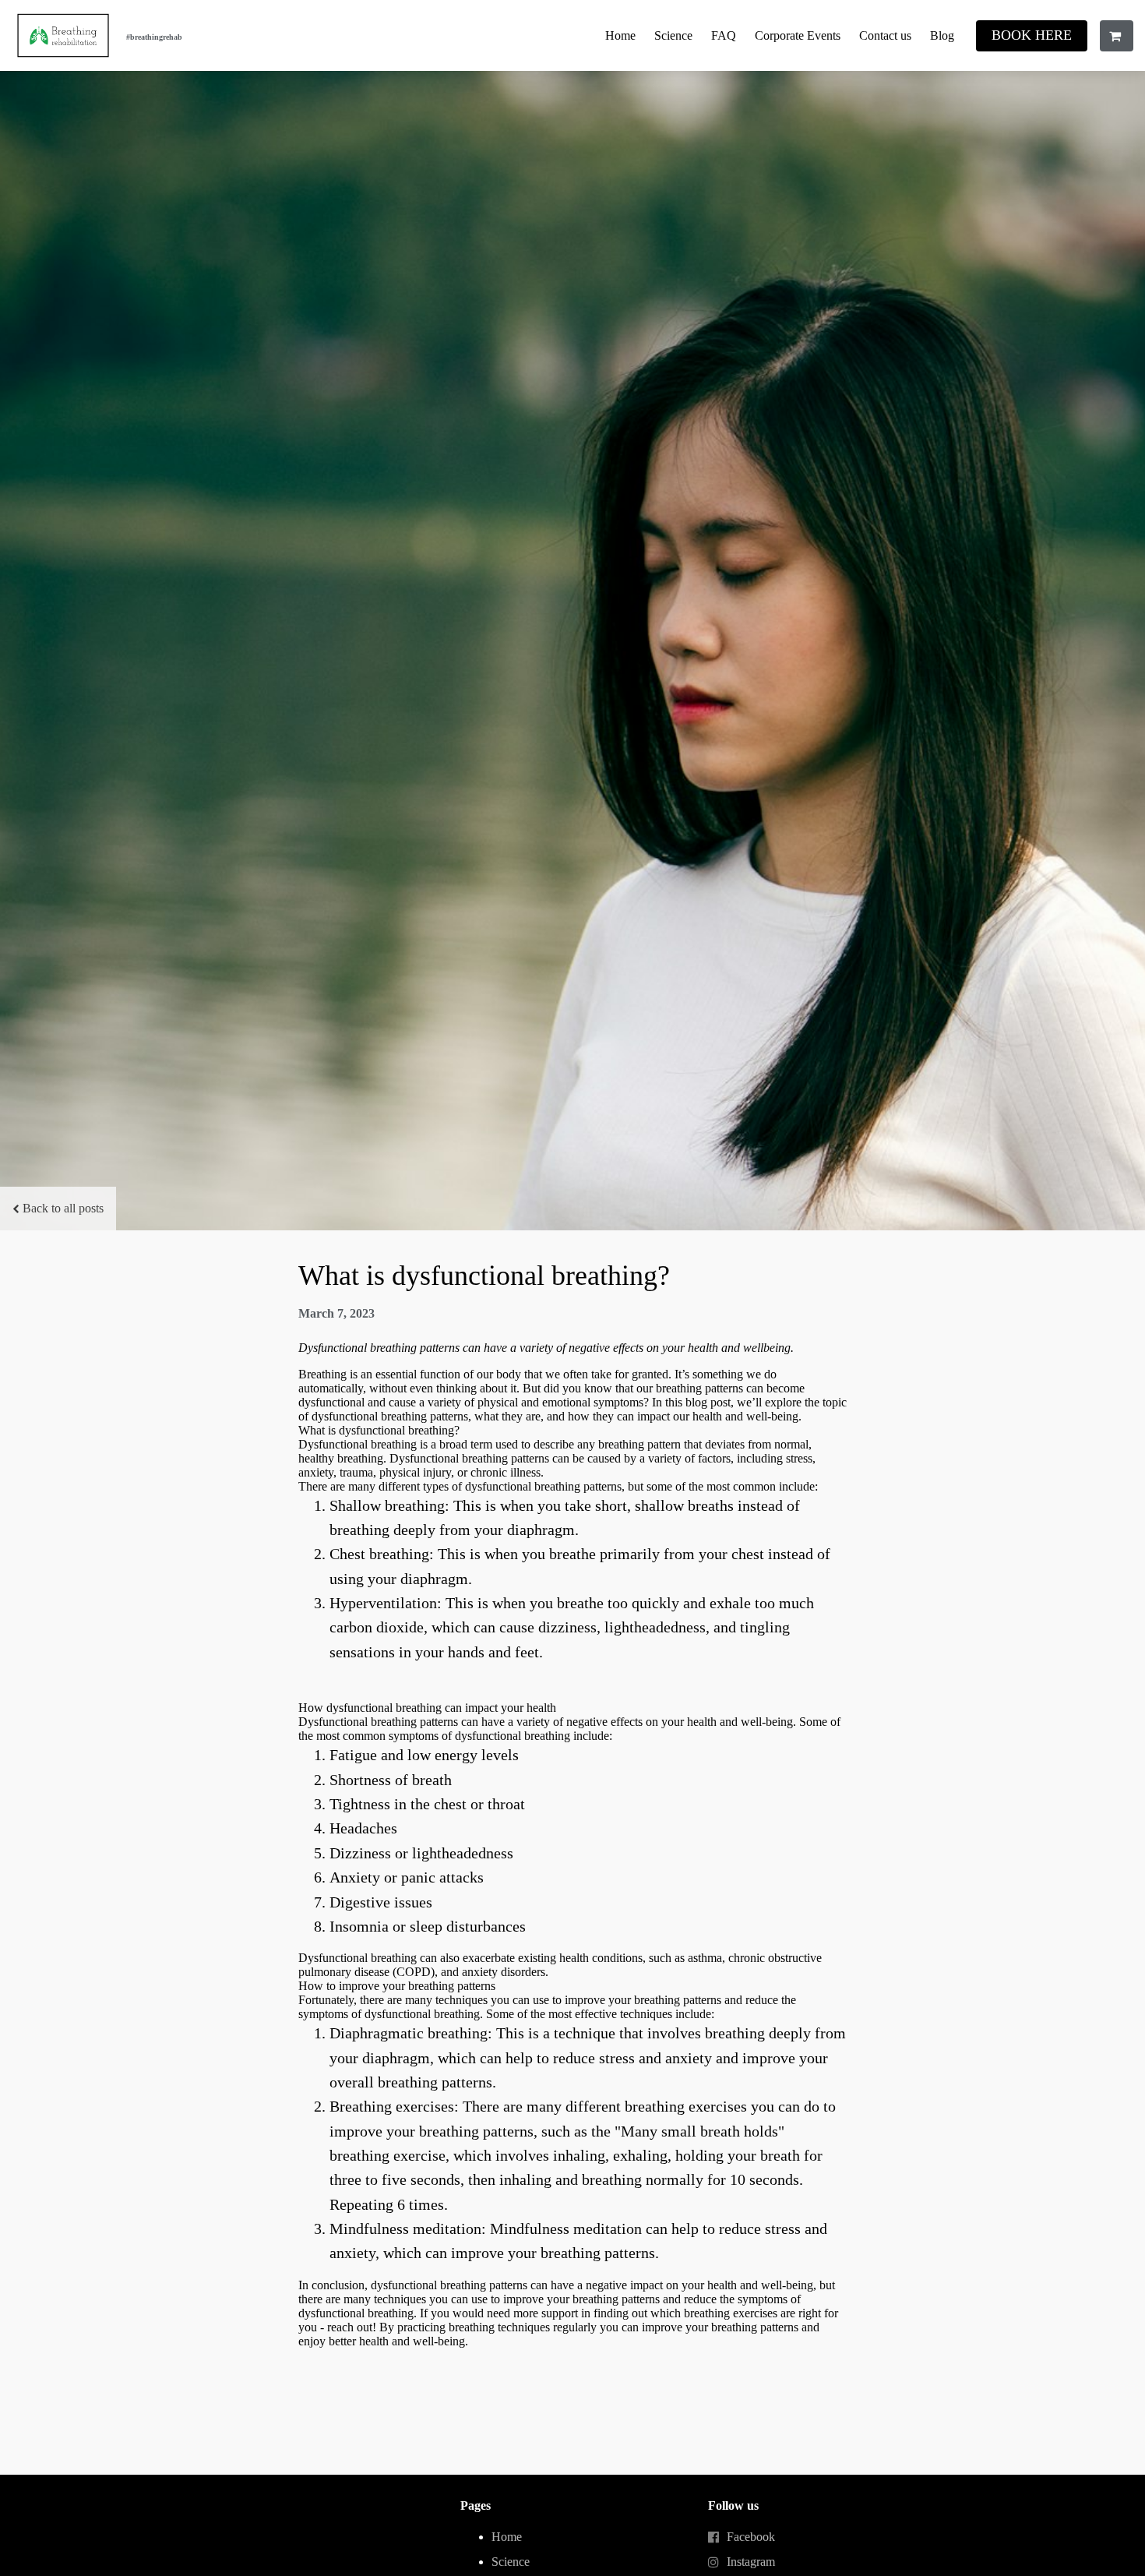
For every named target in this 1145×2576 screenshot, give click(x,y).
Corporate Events (798, 35)
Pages (476, 2505)
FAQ (724, 35)
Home (620, 35)
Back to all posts (63, 1208)
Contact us (885, 35)
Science (673, 35)
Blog (942, 35)
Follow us (733, 2505)
